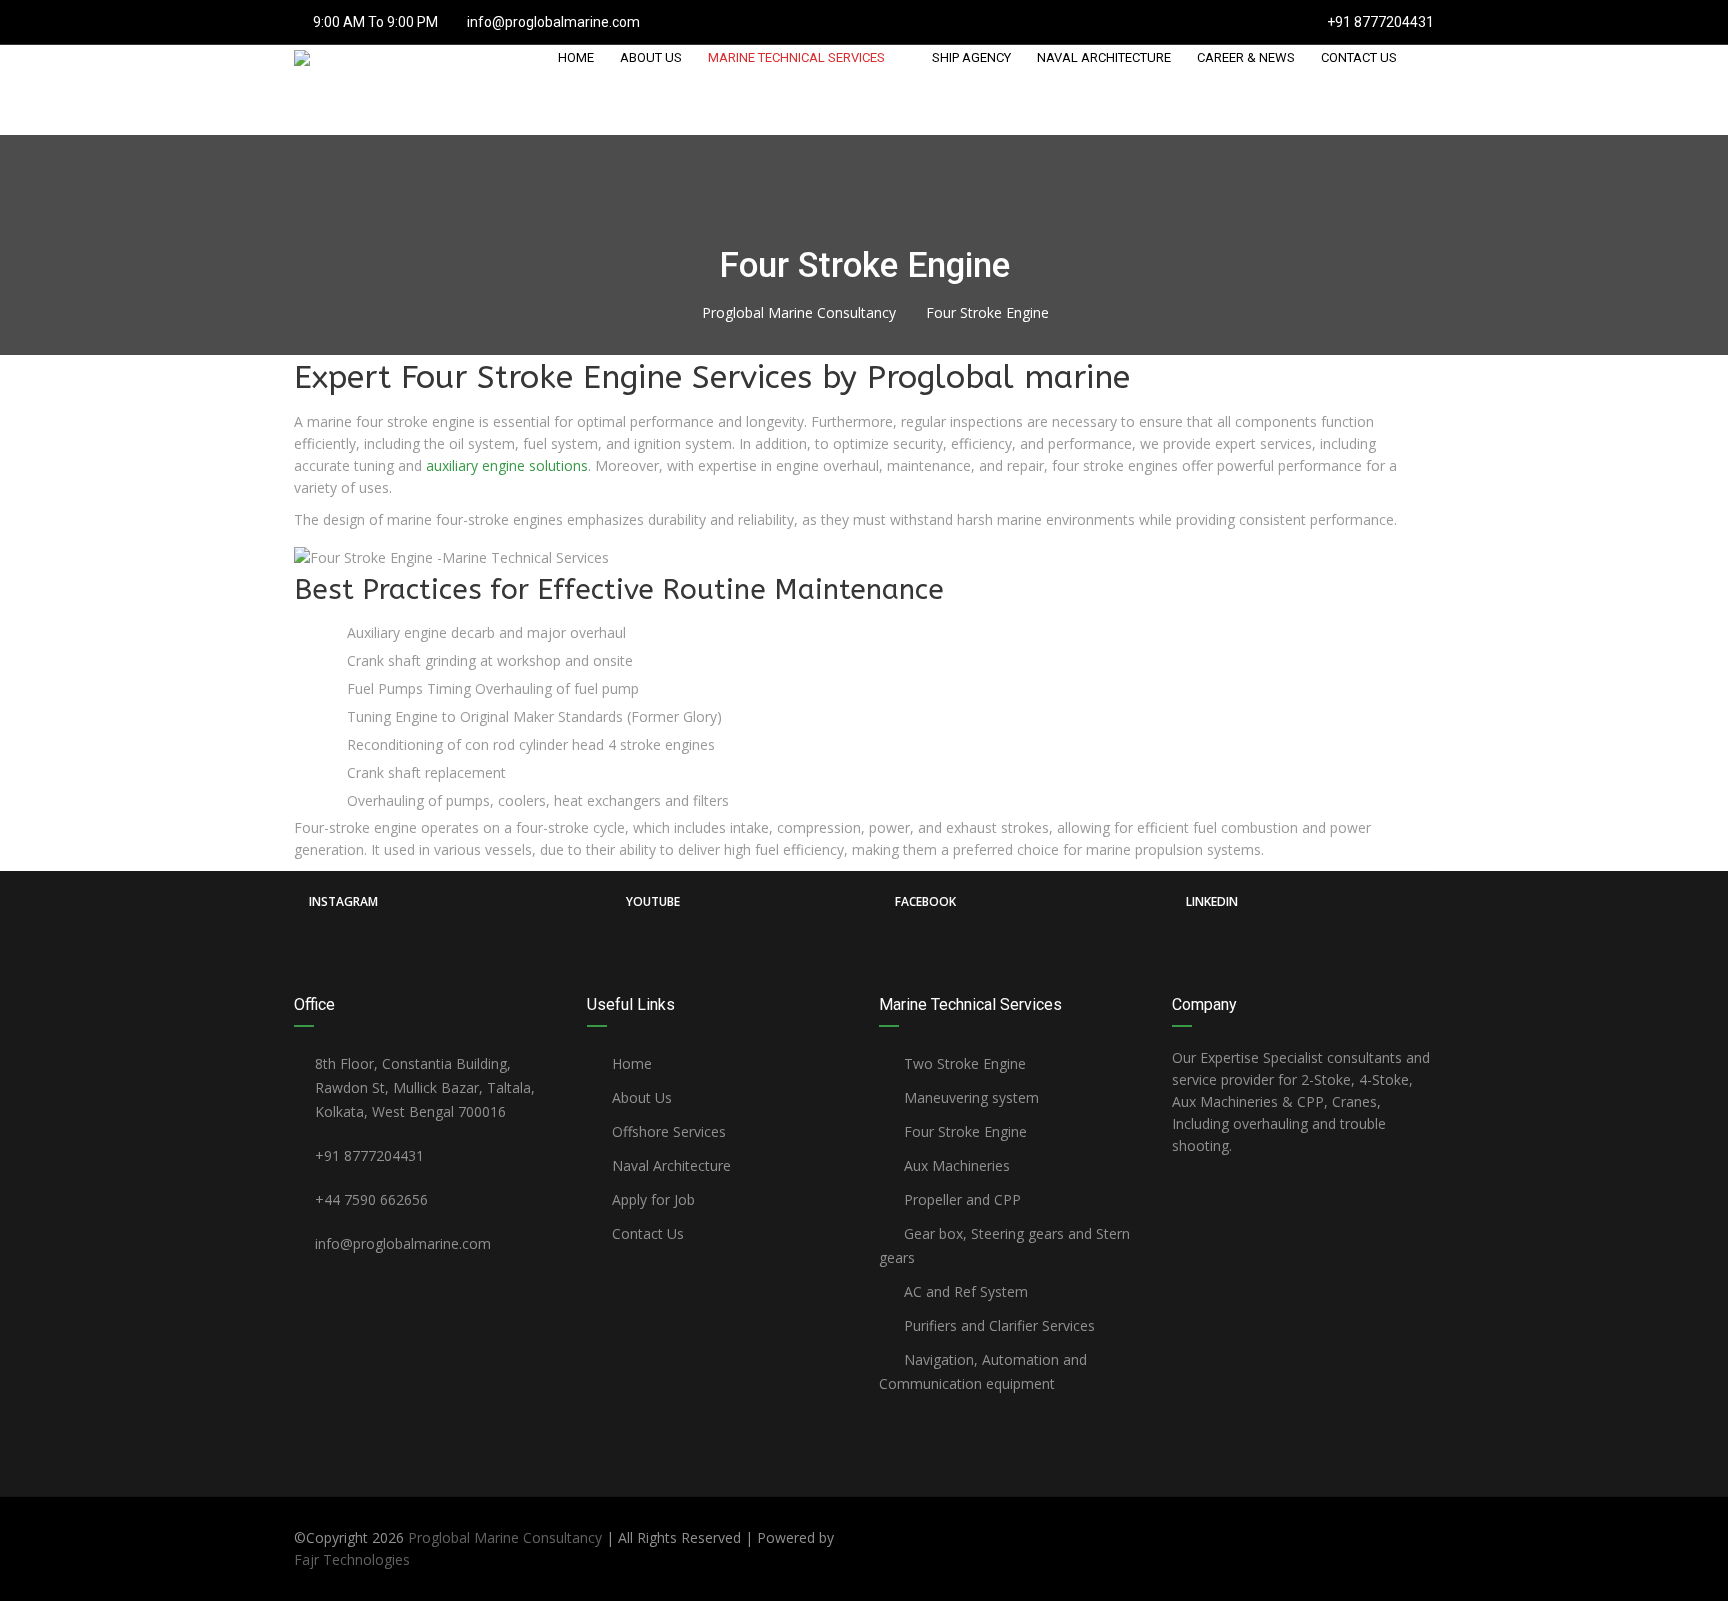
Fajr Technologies (352, 1559)
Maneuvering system (969, 1097)
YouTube (653, 901)
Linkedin (1212, 901)
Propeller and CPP (960, 1199)
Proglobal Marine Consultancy (505, 1537)
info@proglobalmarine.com (553, 22)
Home (630, 1063)
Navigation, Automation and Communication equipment (983, 1371)
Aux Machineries (955, 1165)
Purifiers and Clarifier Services (997, 1325)
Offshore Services (667, 1131)
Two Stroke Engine (963, 1063)
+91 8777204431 (1379, 22)
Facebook (925, 901)
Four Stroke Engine (963, 1131)
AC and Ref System (964, 1291)
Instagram (343, 901)
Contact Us (646, 1233)
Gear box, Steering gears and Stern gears (1004, 1245)
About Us (640, 1097)
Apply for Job (651, 1199)
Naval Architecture (669, 1165)
